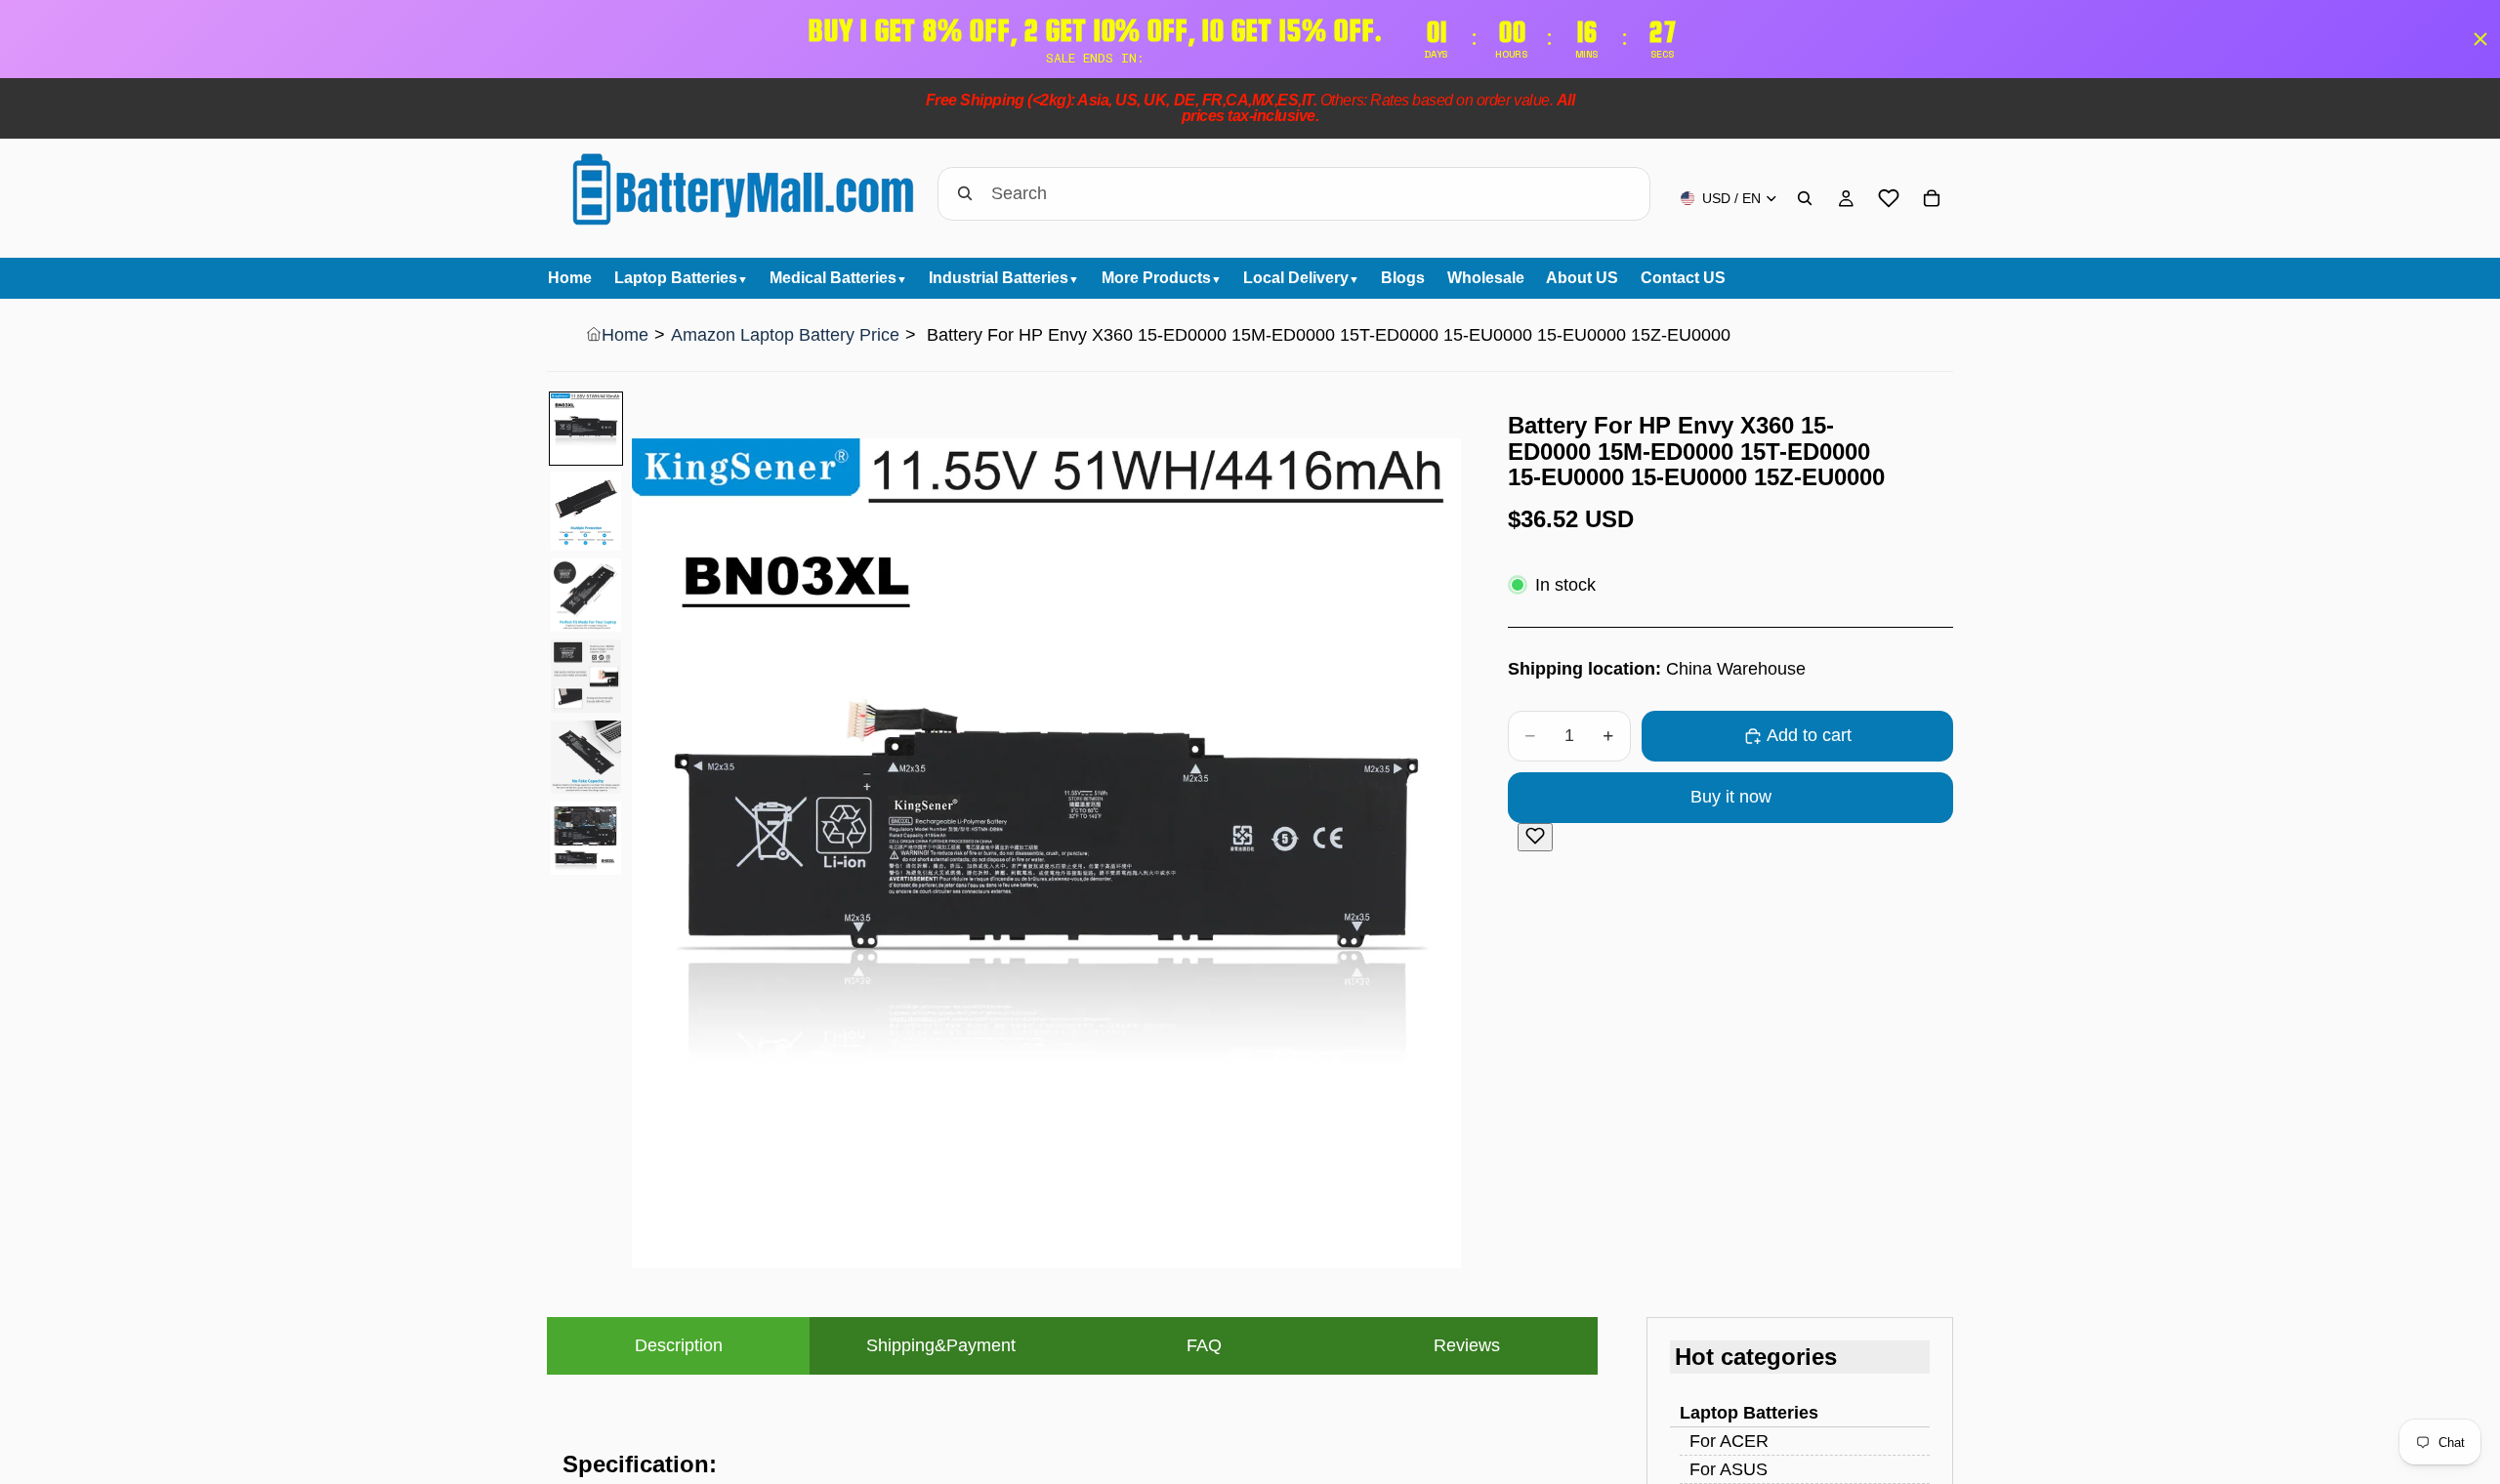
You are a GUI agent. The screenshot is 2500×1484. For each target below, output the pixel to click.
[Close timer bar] (2480, 39)
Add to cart (1809, 735)
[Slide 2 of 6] (586, 511)
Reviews (1467, 1345)
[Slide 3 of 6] (586, 596)
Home (625, 335)
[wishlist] (1889, 198)
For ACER (1729, 1441)
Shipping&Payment (941, 1345)
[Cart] (1932, 198)
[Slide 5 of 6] (586, 757)
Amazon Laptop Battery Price (785, 335)
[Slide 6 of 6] (586, 838)
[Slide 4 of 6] (586, 676)
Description (679, 1345)
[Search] (1805, 198)
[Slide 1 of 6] (586, 429)
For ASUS (1729, 1469)
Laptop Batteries (1749, 1413)
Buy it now (1731, 797)
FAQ (1204, 1345)
